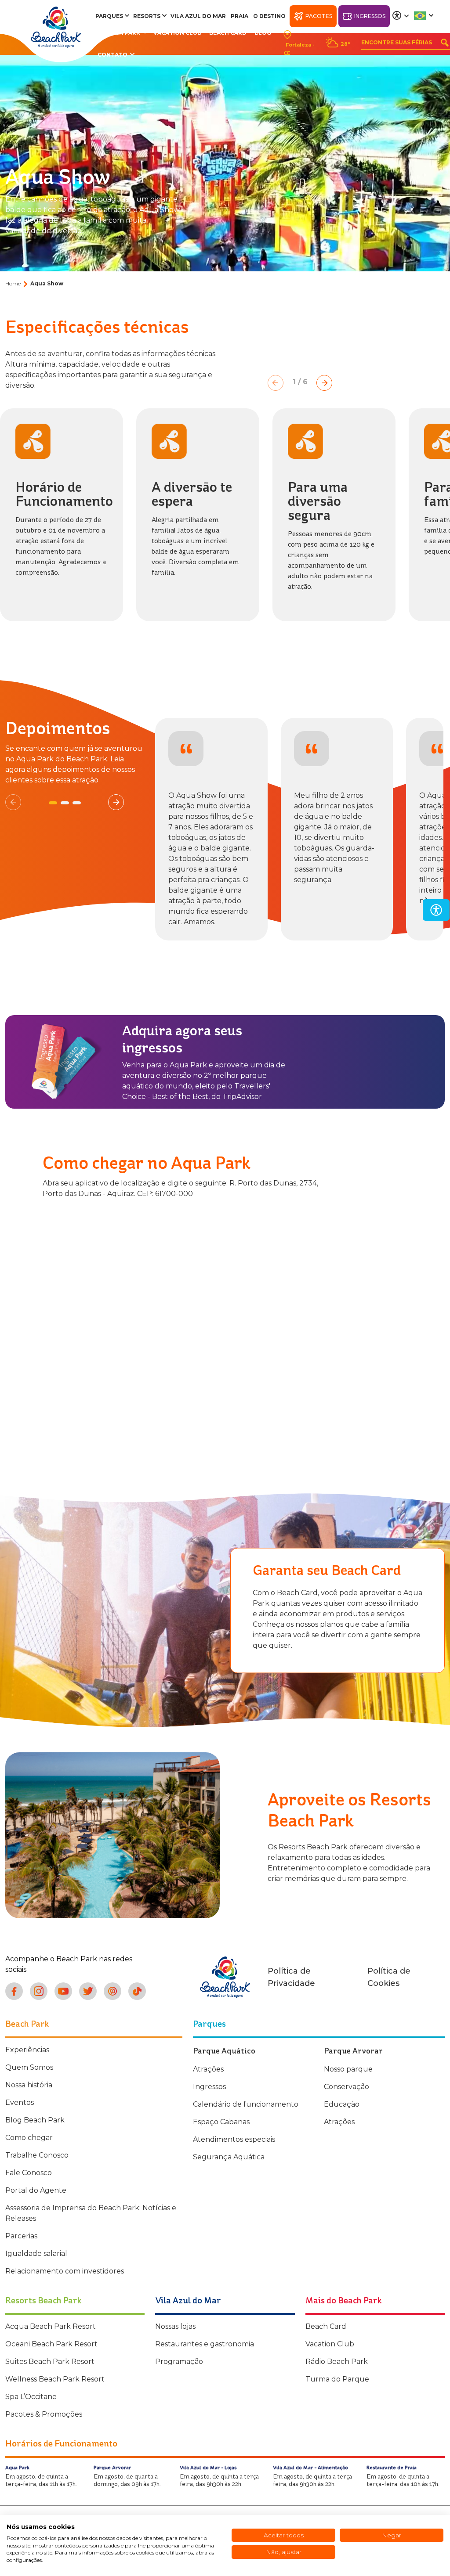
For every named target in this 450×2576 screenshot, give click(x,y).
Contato (112, 55)
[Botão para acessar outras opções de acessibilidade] (401, 16)
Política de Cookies (389, 1977)
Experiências (27, 2050)
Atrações (208, 2069)
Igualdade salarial (36, 2254)
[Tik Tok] (137, 1991)
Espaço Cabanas (221, 2122)
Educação (342, 2104)
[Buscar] (445, 43)
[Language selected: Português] (424, 16)
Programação (179, 2362)
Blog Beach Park (35, 2120)
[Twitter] (88, 1991)
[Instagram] (39, 1991)
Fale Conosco (29, 2173)
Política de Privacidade (291, 1977)
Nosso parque (348, 2069)
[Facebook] (14, 1991)
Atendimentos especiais (234, 2139)
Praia (240, 16)
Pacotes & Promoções (44, 2414)
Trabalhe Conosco (37, 2155)
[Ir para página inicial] (56, 27)
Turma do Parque (337, 2379)
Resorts (147, 16)
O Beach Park (119, 33)
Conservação (347, 2087)
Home (13, 283)
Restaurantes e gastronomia (205, 2344)
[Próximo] (324, 383)
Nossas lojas (175, 2326)
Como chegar (29, 2138)
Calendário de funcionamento (246, 2104)
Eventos (20, 2102)
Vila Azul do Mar (198, 16)
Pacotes (319, 16)
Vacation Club (177, 33)
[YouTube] (63, 1991)
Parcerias (21, 2236)
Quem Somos (29, 2067)
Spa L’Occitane (31, 2397)
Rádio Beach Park (337, 2362)
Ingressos (370, 16)
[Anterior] (276, 383)
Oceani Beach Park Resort (51, 2344)
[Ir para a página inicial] (225, 1977)
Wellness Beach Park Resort (55, 2379)
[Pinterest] (112, 1991)
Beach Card (228, 33)
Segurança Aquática (229, 2157)
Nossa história (29, 2085)
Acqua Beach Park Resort (51, 2326)
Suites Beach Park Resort (50, 2362)
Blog (263, 33)
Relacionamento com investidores (65, 2271)
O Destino (269, 16)
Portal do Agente (36, 2190)
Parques (109, 16)
